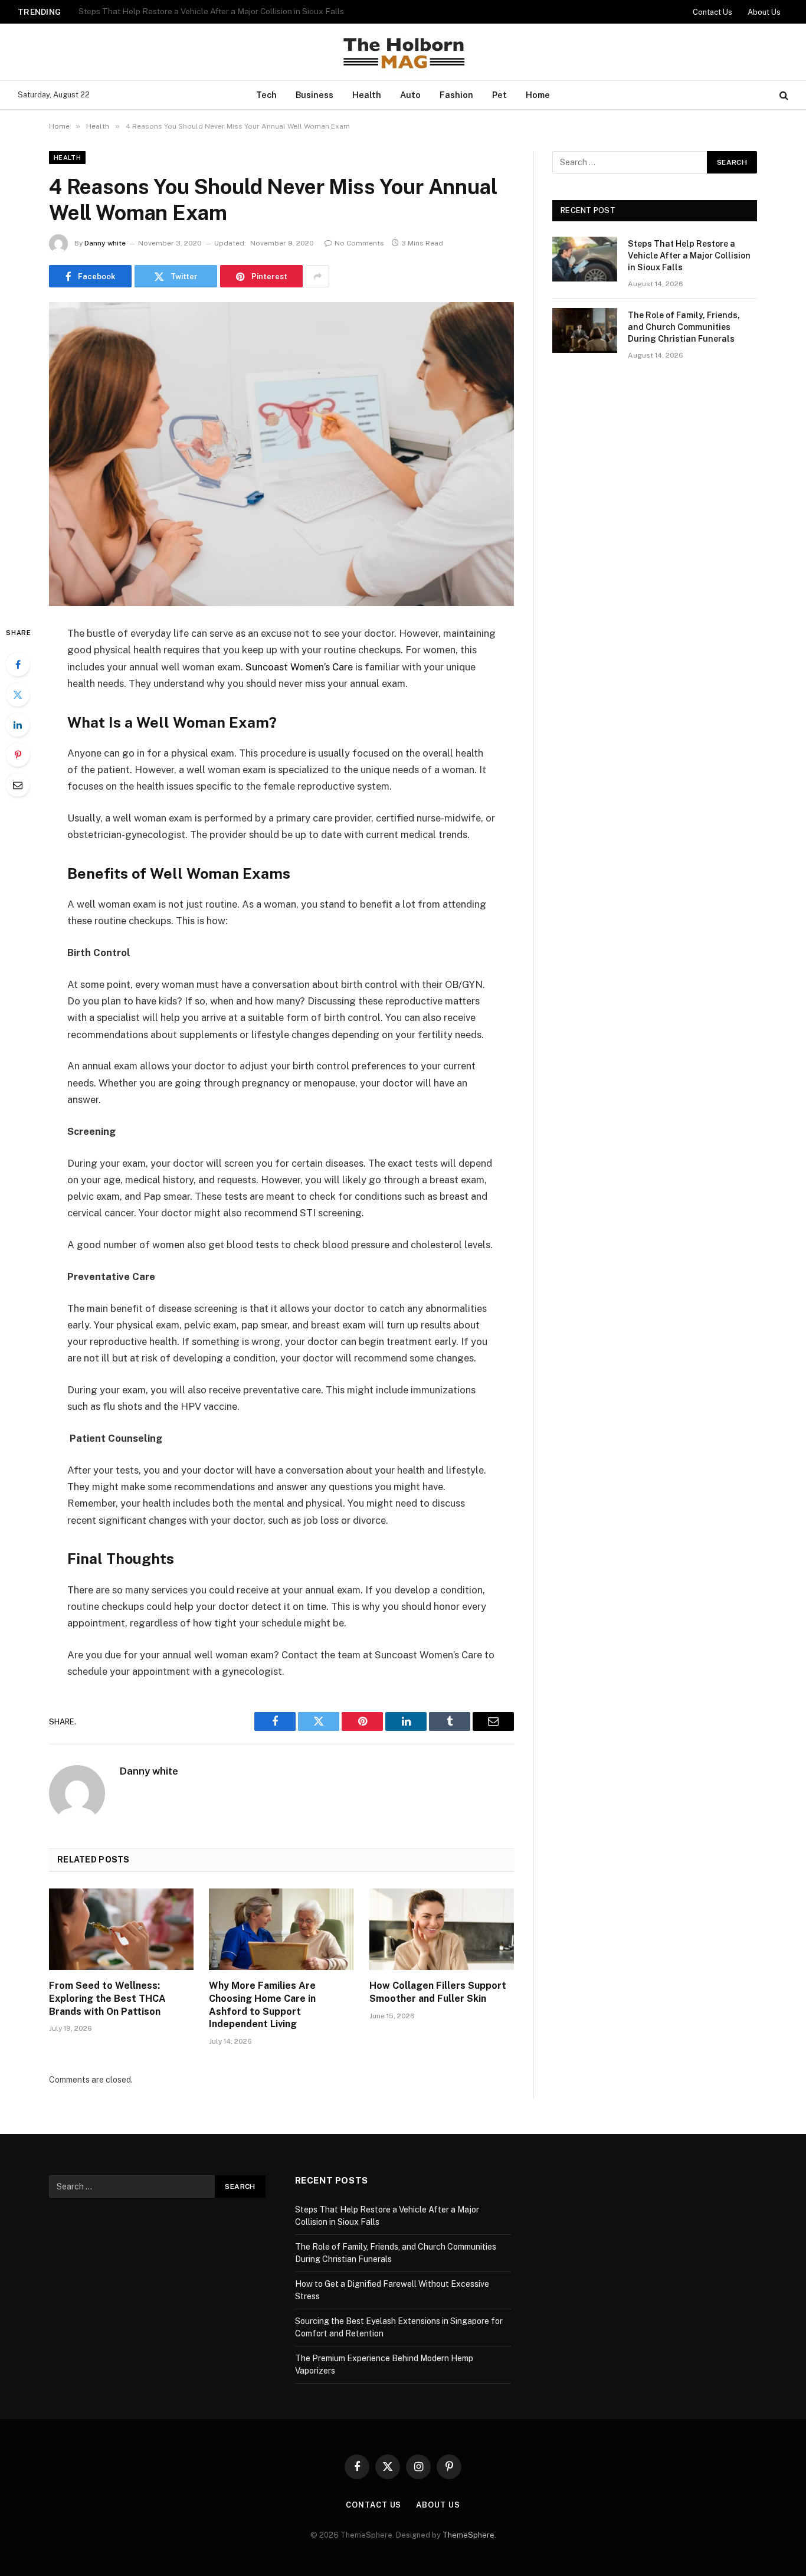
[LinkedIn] (18, 725)
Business (314, 95)
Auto (410, 95)
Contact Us (712, 12)
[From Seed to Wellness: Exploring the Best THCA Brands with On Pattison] (121, 1929)
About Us (764, 12)
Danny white (105, 243)
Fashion (456, 95)
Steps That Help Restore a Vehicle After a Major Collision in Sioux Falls (689, 256)
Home (538, 95)
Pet (499, 95)
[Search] (783, 95)
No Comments (359, 243)
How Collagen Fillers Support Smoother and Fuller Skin (438, 1992)
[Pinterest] (18, 755)
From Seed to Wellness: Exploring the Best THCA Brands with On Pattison (107, 1999)
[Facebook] (18, 665)
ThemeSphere (468, 2535)
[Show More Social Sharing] (317, 276)
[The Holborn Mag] (403, 52)
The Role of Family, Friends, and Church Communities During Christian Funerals (226, 11)
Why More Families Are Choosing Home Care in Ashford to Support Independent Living (262, 2005)
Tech (266, 95)
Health (367, 95)
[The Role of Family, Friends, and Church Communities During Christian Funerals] (585, 330)
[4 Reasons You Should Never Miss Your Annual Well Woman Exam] (281, 454)
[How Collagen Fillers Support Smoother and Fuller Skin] (442, 1929)
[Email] (18, 785)
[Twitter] (18, 695)
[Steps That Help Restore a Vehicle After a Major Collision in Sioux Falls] (585, 259)
